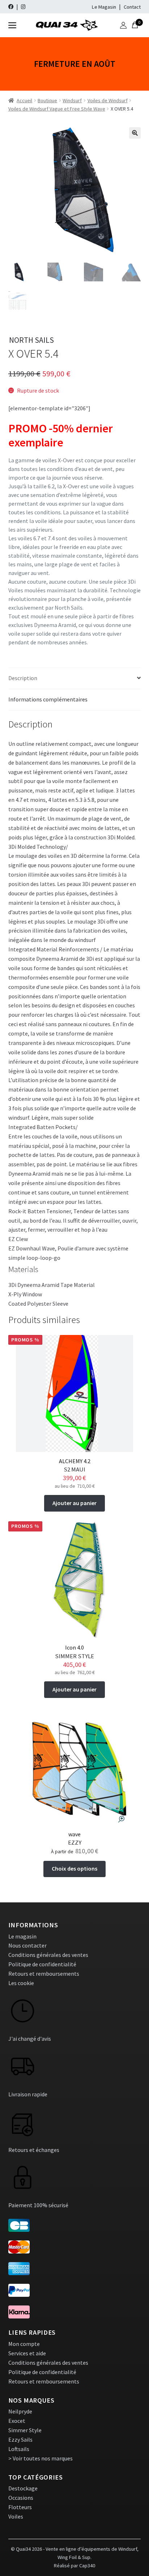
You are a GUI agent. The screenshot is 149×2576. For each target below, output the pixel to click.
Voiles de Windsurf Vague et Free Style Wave (57, 109)
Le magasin (22, 1936)
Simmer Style (25, 2430)
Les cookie (21, 1983)
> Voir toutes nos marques (41, 2458)
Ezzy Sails (20, 2439)
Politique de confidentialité (42, 1964)
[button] (135, 133)
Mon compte (24, 2344)
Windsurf (72, 100)
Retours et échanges (34, 2150)
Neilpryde (20, 2411)
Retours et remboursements (44, 1974)
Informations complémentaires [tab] (48, 699)
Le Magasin (104, 7)
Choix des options (74, 1868)
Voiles (16, 2516)
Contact (132, 7)
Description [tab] (23, 678)
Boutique (47, 100)
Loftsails (19, 2449)
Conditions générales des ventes (48, 1955)
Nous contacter (27, 1945)
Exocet (17, 2421)
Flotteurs (20, 2507)
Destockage (23, 2488)
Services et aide (27, 2353)
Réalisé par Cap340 (74, 2566)
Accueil (24, 100)
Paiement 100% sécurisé (38, 2205)
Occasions (21, 2498)
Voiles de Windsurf (108, 100)
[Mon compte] (123, 25)
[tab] (75, 1269)
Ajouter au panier (74, 1503)
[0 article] (135, 25)
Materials (23, 1269)
